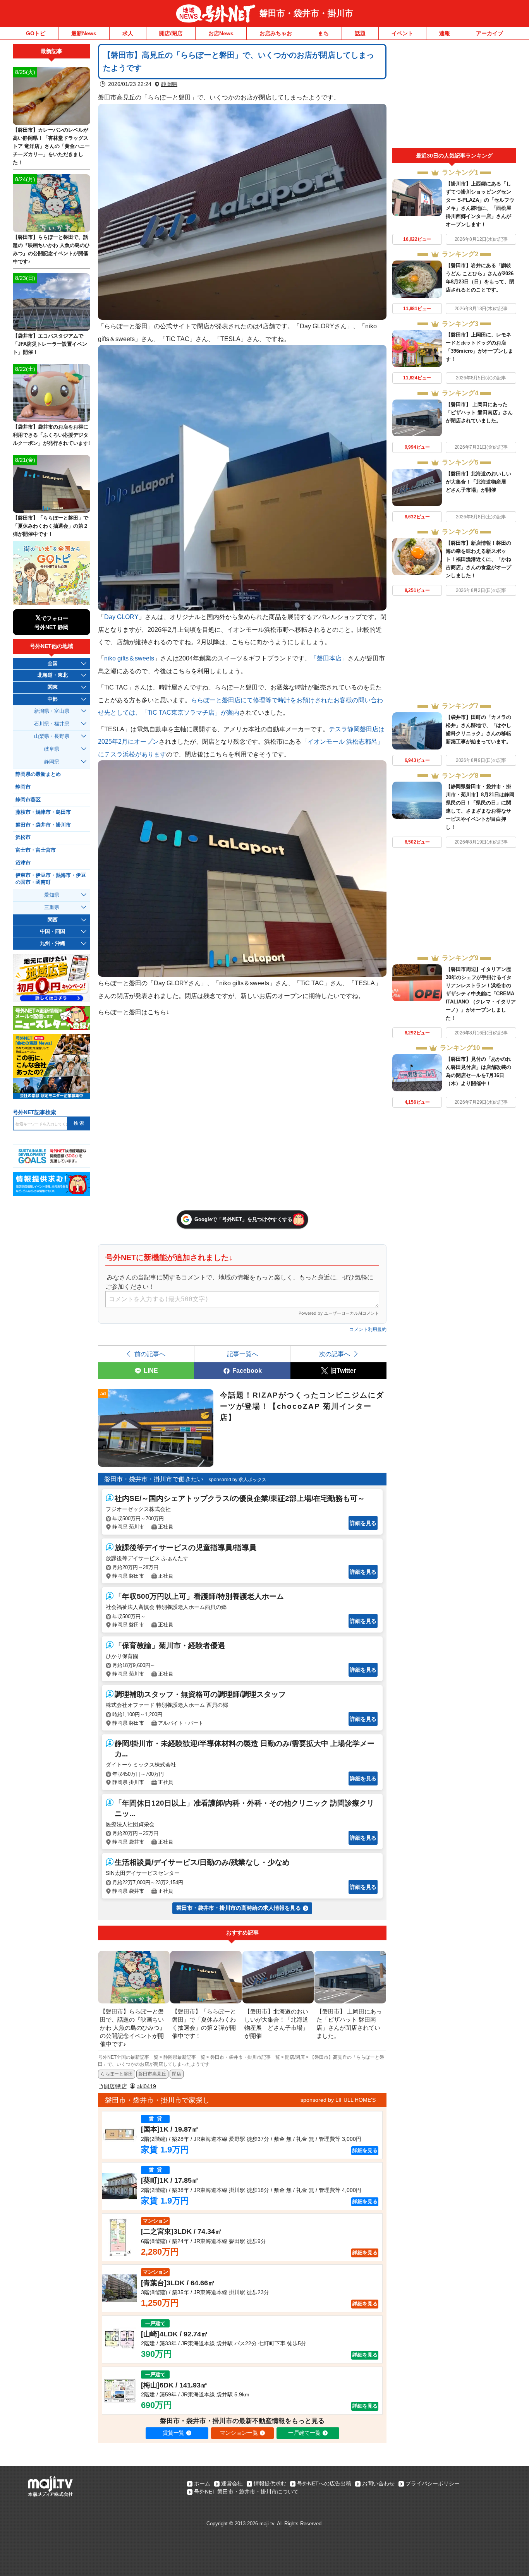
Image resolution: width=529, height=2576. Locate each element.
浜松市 (23, 837)
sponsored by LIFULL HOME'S (338, 2100)
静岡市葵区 (28, 800)
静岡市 (23, 787)
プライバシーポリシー (433, 2483)
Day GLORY (121, 617)
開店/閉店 (171, 33)
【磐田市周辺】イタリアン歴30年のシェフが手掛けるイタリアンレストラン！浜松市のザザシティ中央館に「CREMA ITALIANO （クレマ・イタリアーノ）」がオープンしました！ (481, 994)
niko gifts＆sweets (129, 658)
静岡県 (169, 84)
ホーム (202, 2483)
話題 (360, 33)
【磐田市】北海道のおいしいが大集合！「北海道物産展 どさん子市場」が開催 (478, 482)
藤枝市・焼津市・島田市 (43, 812)
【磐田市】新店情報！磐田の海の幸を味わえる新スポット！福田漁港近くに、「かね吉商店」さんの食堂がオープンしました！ (478, 559)
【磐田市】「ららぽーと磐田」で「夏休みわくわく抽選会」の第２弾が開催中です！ (51, 526)
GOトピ (36, 33)
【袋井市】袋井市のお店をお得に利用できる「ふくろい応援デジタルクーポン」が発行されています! (51, 435)
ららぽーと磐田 (117, 2074)
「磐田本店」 (329, 658)
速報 (445, 33)
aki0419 (146, 2086)
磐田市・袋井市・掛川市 (306, 13)
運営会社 (232, 2483)
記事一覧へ (242, 1354)
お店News (221, 33)
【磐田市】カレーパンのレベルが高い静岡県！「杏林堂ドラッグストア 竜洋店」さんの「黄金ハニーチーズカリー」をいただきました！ (51, 146)
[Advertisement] (454, 96)
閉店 (177, 2074)
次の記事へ (335, 1354)
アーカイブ (489, 33)
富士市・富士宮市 (36, 850)
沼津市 (23, 863)
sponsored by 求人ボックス (238, 1480)
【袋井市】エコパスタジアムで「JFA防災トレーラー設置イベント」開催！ (50, 344)
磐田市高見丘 (152, 2074)
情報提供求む (270, 2483)
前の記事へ (150, 1354)
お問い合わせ (378, 2483)
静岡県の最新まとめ (38, 774)
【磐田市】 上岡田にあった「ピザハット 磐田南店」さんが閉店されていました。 (479, 412)
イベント (402, 33)
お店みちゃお (276, 33)
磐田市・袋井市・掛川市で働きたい (154, 1479)
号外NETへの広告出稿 (324, 2483)
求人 (128, 33)
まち (323, 33)
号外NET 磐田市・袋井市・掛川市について (246, 2492)
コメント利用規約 (368, 1329)
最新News (84, 33)
